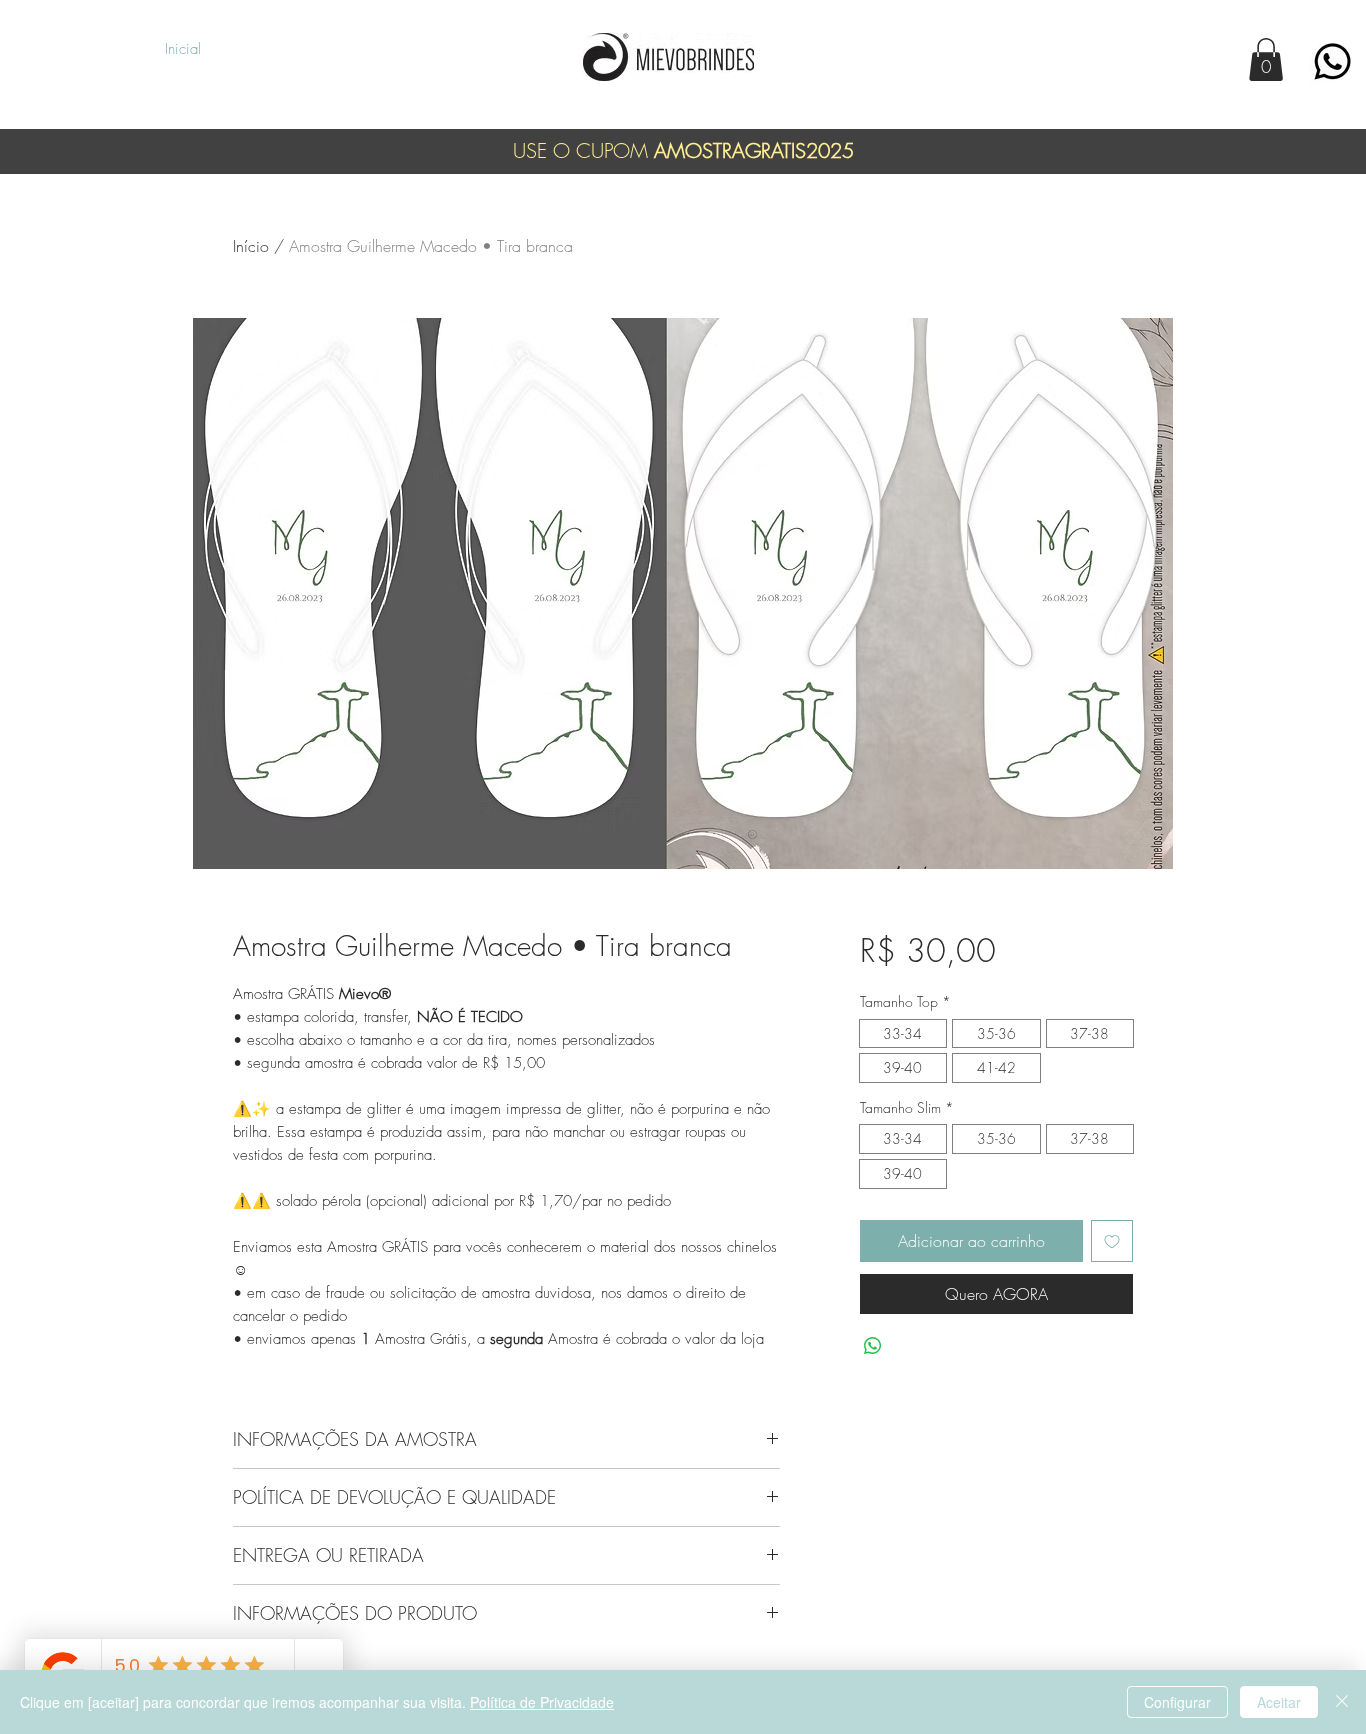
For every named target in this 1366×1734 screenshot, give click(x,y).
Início (251, 246)
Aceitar (1279, 1702)
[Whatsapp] (1332, 61)
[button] (1266, 59)
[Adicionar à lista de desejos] (1112, 1241)
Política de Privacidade (542, 1702)
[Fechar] (1342, 1702)
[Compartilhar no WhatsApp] (873, 1346)
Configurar (1177, 1702)
